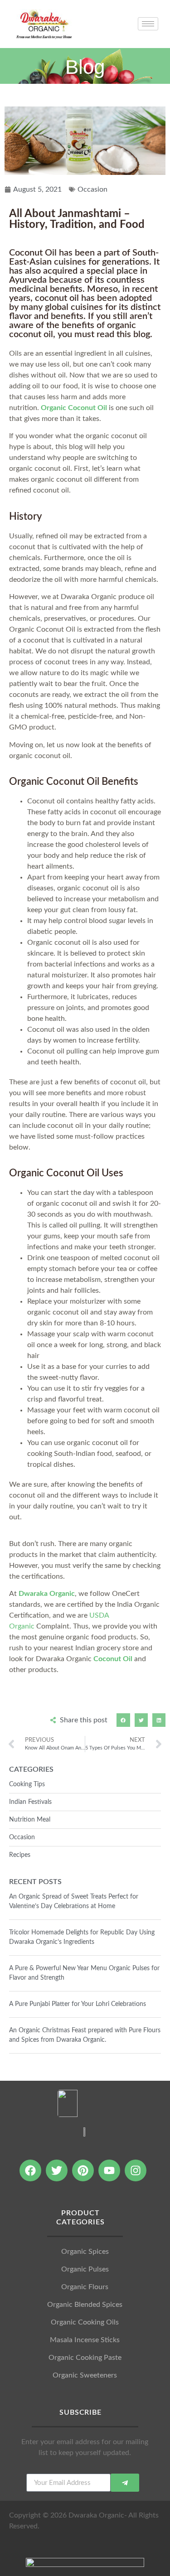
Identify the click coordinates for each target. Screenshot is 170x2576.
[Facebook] (30, 2170)
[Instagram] (136, 2170)
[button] (123, 1720)
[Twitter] (57, 2170)
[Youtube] (109, 2170)
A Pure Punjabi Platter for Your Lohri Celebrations (78, 2004)
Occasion (92, 189)
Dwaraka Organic (47, 1594)
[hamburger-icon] (148, 24)
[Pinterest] (83, 2170)
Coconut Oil (113, 1659)
